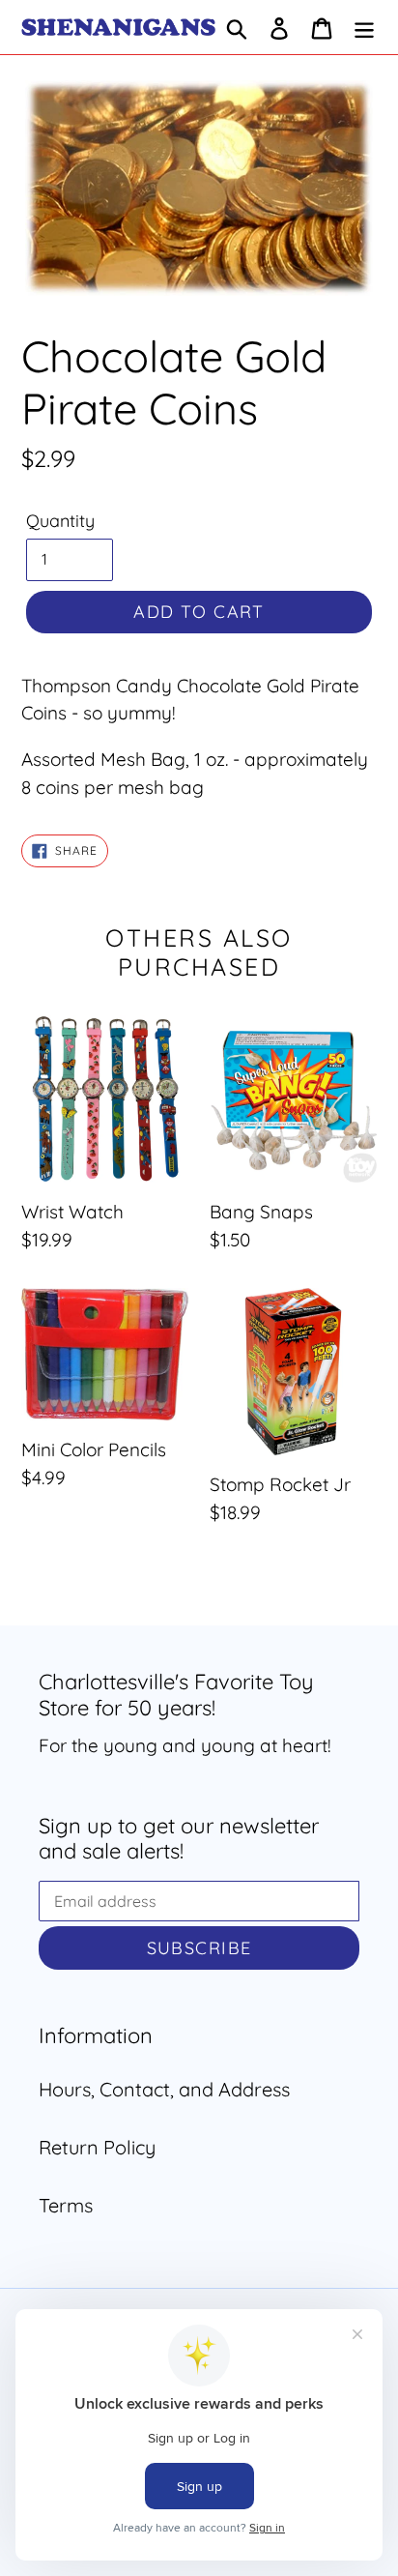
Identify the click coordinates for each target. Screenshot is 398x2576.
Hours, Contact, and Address (164, 2089)
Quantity (60, 521)
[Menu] (364, 27)
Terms (66, 2205)
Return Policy (97, 2147)
